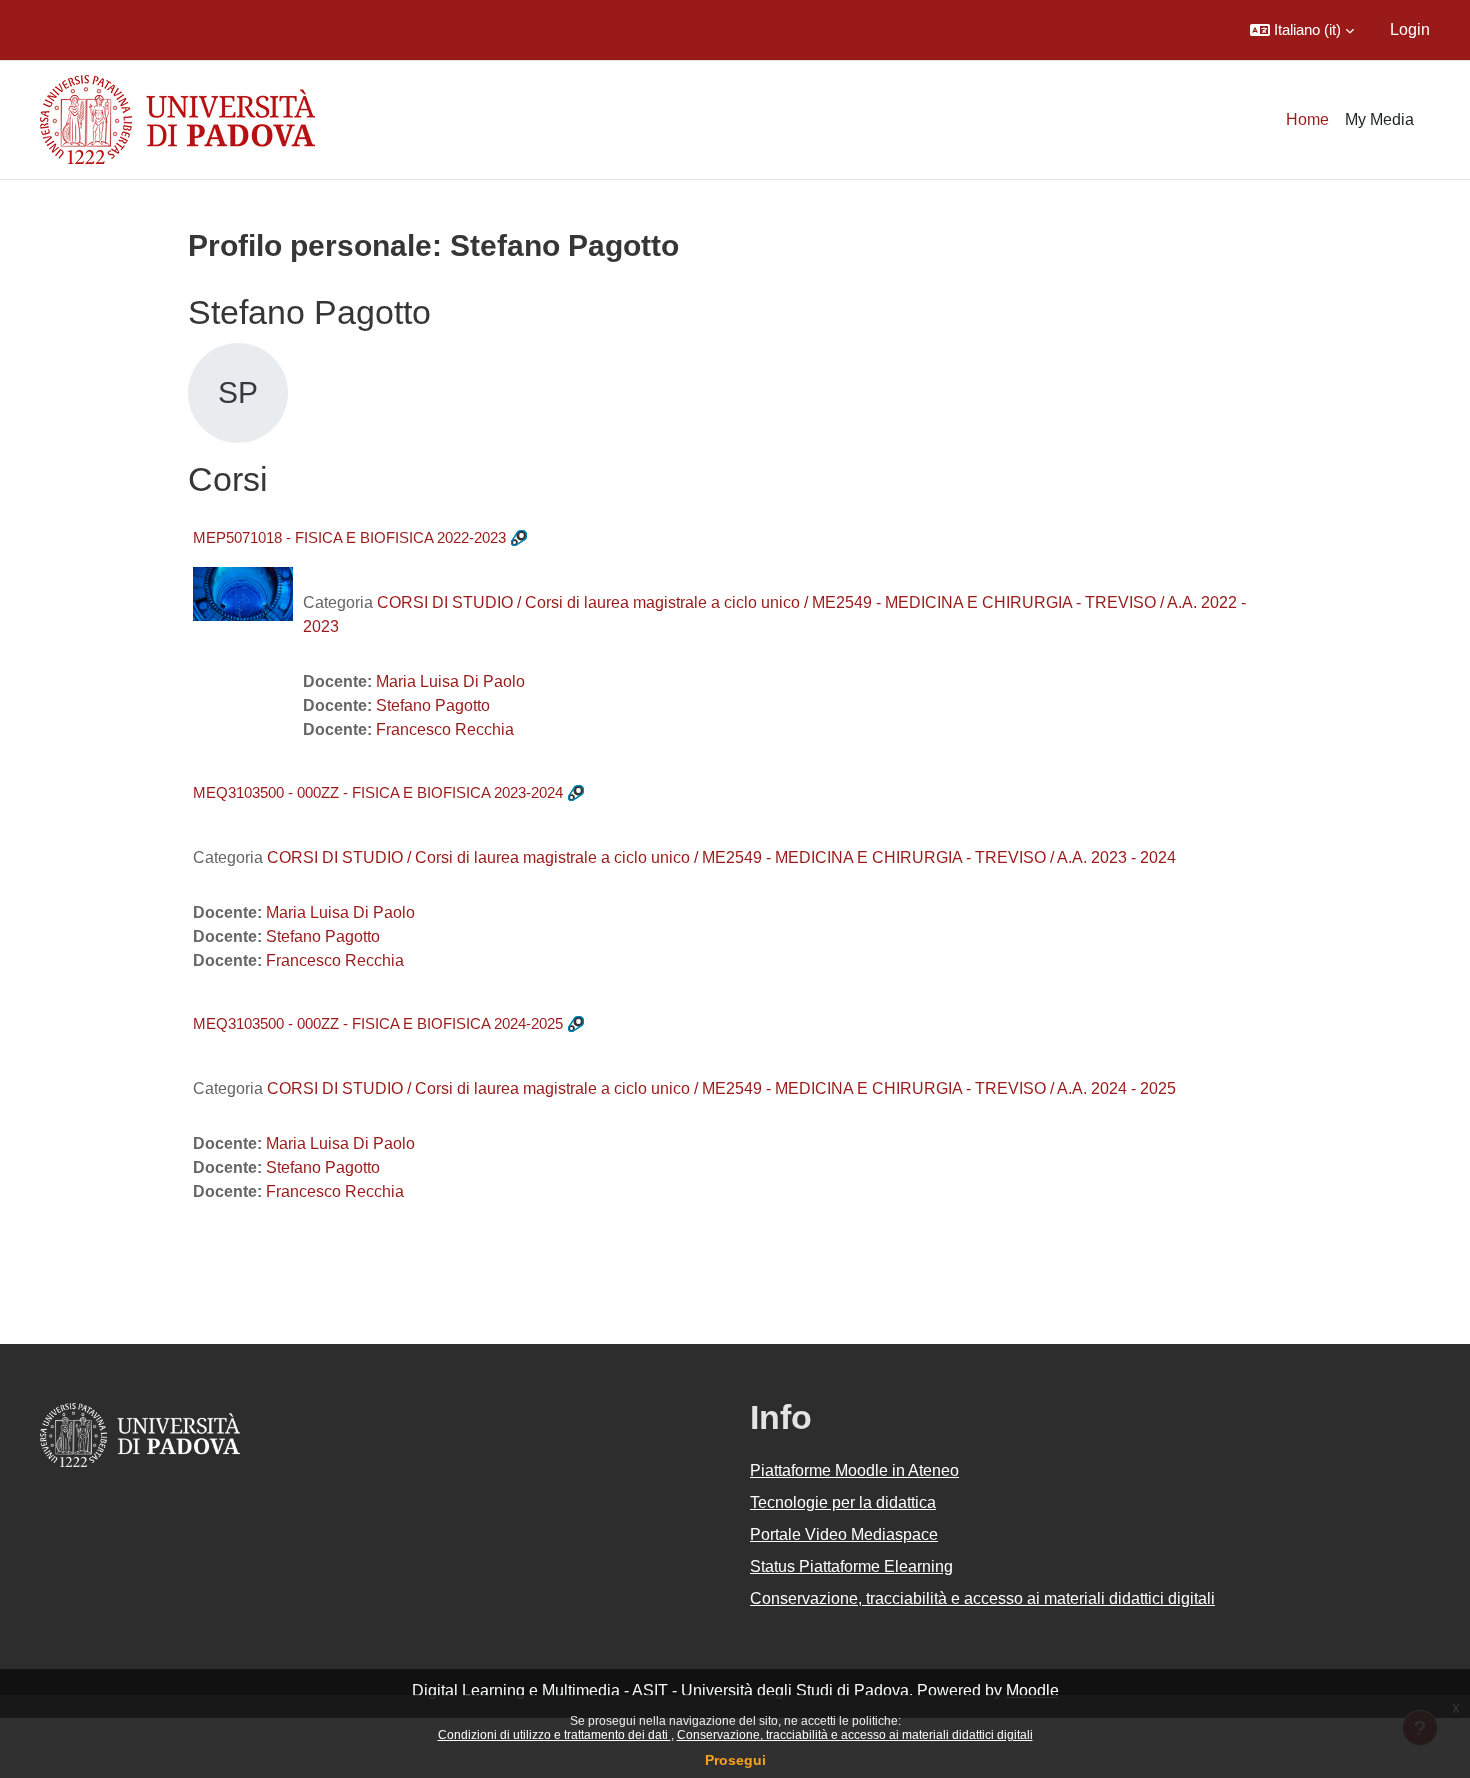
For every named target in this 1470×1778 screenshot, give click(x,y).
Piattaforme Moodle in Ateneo (854, 1470)
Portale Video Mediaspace (844, 1534)
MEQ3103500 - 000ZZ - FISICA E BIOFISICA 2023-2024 (378, 792)
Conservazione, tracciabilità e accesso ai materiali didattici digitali (855, 1735)
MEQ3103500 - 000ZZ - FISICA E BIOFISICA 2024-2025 (378, 1023)
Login (1410, 29)
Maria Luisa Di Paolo (450, 681)
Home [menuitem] (1307, 119)
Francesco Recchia (445, 729)
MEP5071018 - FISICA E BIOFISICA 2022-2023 (349, 537)
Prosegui (735, 1760)
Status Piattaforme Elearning (851, 1566)
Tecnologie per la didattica (843, 1502)
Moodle (1032, 1690)
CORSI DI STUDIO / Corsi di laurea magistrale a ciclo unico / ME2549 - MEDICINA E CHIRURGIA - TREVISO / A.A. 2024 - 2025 (721, 1088)
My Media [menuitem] (1379, 119)
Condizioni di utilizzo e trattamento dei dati (554, 1735)
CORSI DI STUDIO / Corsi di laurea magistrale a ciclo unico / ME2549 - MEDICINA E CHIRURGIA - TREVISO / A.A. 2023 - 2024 (721, 857)
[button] (1302, 30)
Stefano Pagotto (433, 705)
